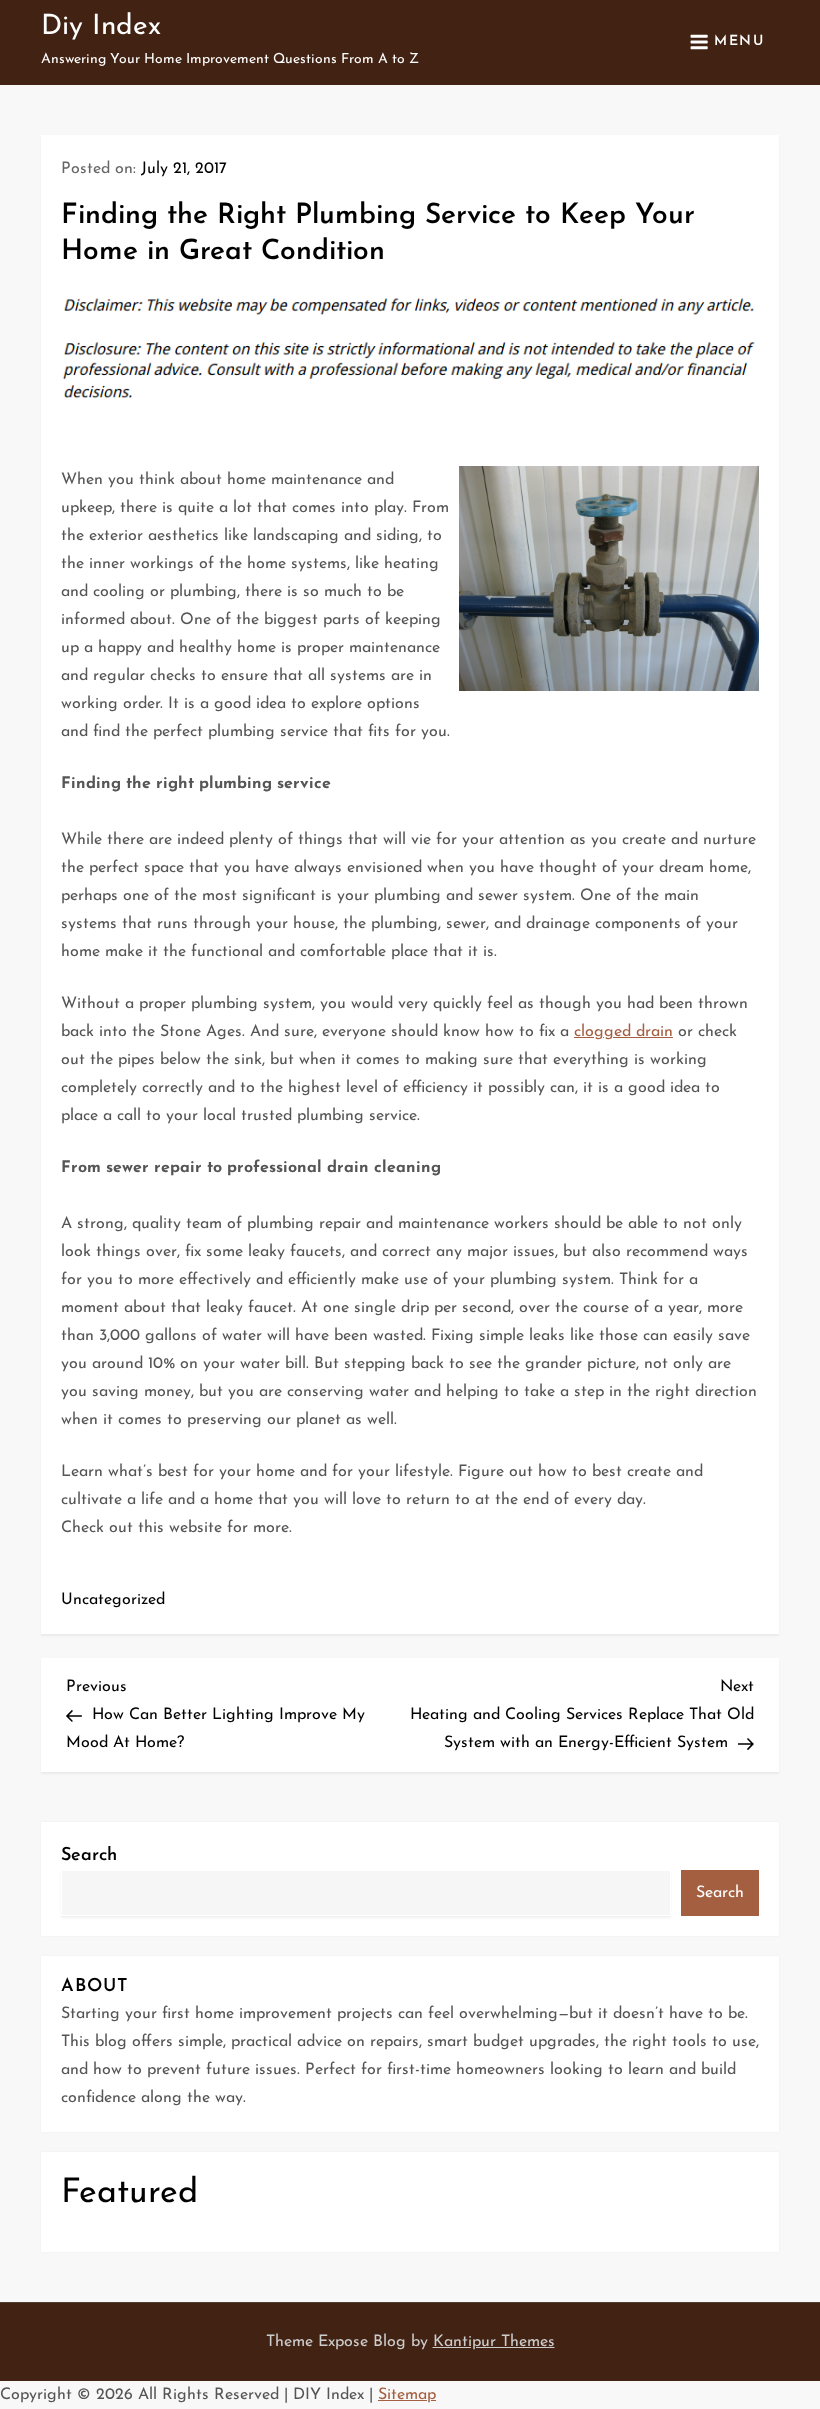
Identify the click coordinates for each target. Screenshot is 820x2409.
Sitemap (407, 2395)
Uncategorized (113, 1600)
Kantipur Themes (494, 2342)
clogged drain (623, 1032)
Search (89, 1856)
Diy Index (101, 27)
